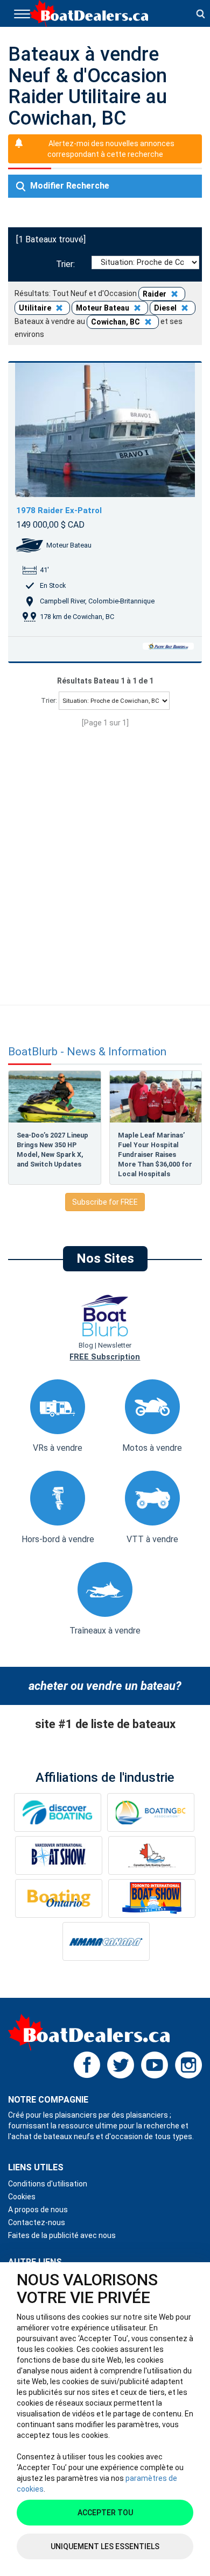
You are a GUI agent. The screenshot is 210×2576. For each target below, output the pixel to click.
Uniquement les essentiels (105, 2546)
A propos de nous (38, 2210)
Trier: (68, 264)
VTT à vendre (152, 1539)
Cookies (22, 2197)
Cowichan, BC (116, 322)
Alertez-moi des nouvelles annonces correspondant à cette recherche (111, 149)
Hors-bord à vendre (58, 1539)
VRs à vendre (58, 1448)
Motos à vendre (152, 1448)
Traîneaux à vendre (105, 1631)
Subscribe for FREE (105, 1202)
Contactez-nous (37, 2222)
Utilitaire (36, 308)
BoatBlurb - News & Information (87, 1052)
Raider (155, 294)
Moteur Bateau (103, 308)
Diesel (166, 308)
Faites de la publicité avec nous (62, 2235)
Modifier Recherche (69, 186)
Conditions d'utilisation (48, 2184)
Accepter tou (105, 2513)
